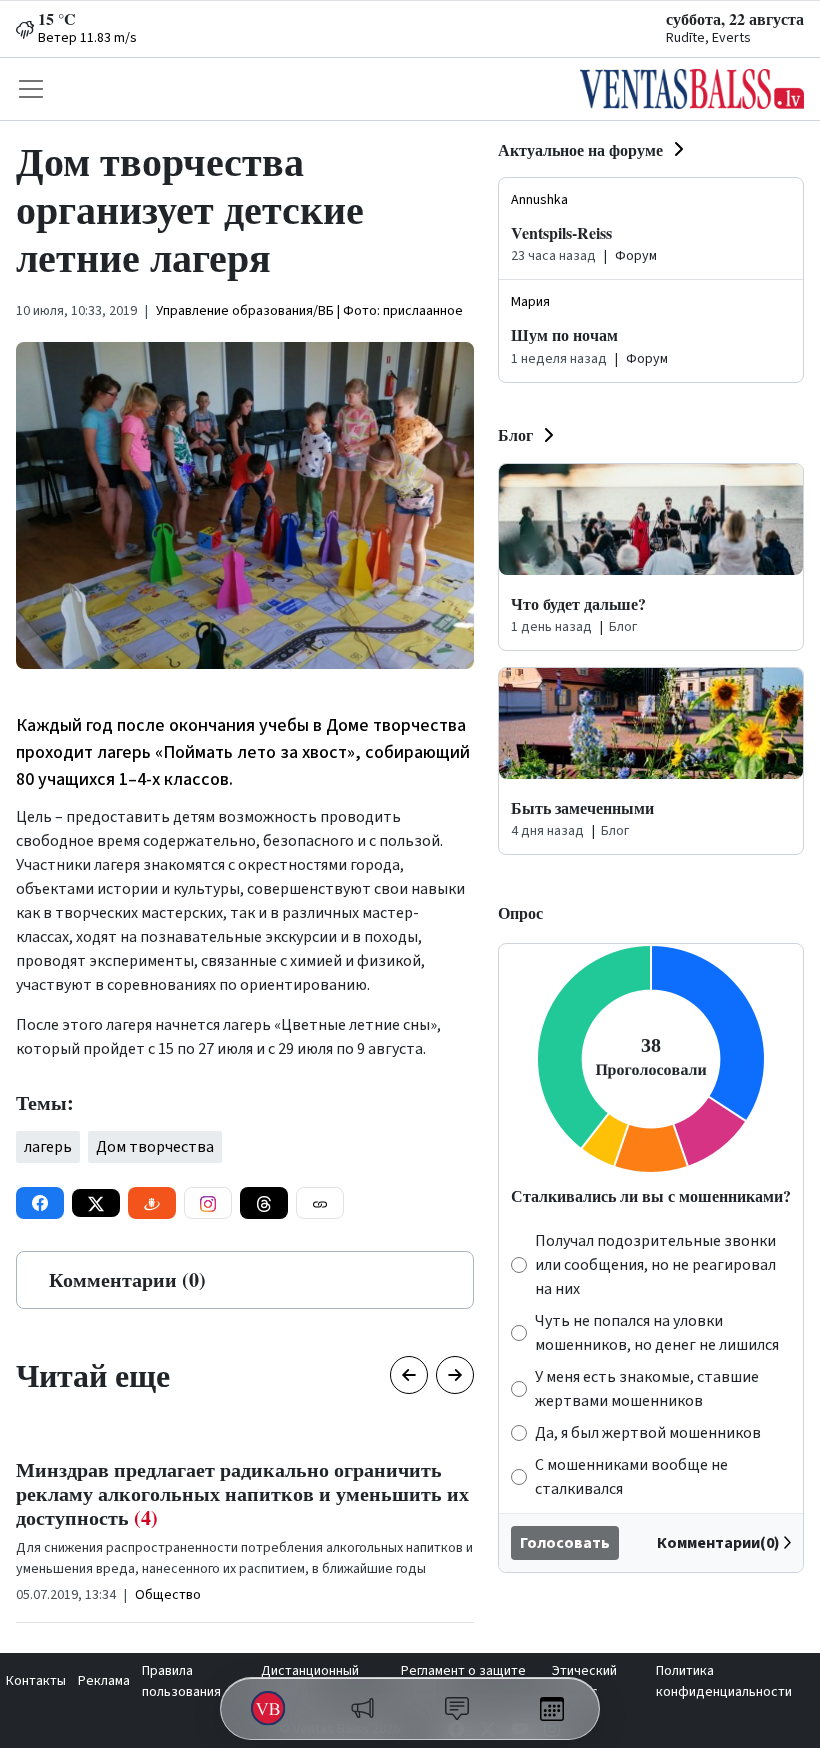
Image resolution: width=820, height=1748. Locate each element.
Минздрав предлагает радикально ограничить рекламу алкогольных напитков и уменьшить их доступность (242, 1493)
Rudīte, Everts (708, 38)
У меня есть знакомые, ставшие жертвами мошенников (647, 1389)
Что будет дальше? (578, 603)
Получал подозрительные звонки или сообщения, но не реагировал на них (655, 1265)
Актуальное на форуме (580, 149)
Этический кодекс (584, 1681)
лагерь (48, 1147)
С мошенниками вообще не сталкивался (631, 1477)
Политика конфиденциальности (724, 1681)
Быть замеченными (582, 807)
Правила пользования (181, 1681)
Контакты (36, 1681)
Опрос (520, 912)
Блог (515, 434)
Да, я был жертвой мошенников (648, 1433)
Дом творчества (155, 1147)
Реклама (104, 1681)
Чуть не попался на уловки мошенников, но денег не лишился (657, 1333)
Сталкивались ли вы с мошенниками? (651, 1195)
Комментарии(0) (718, 1543)
